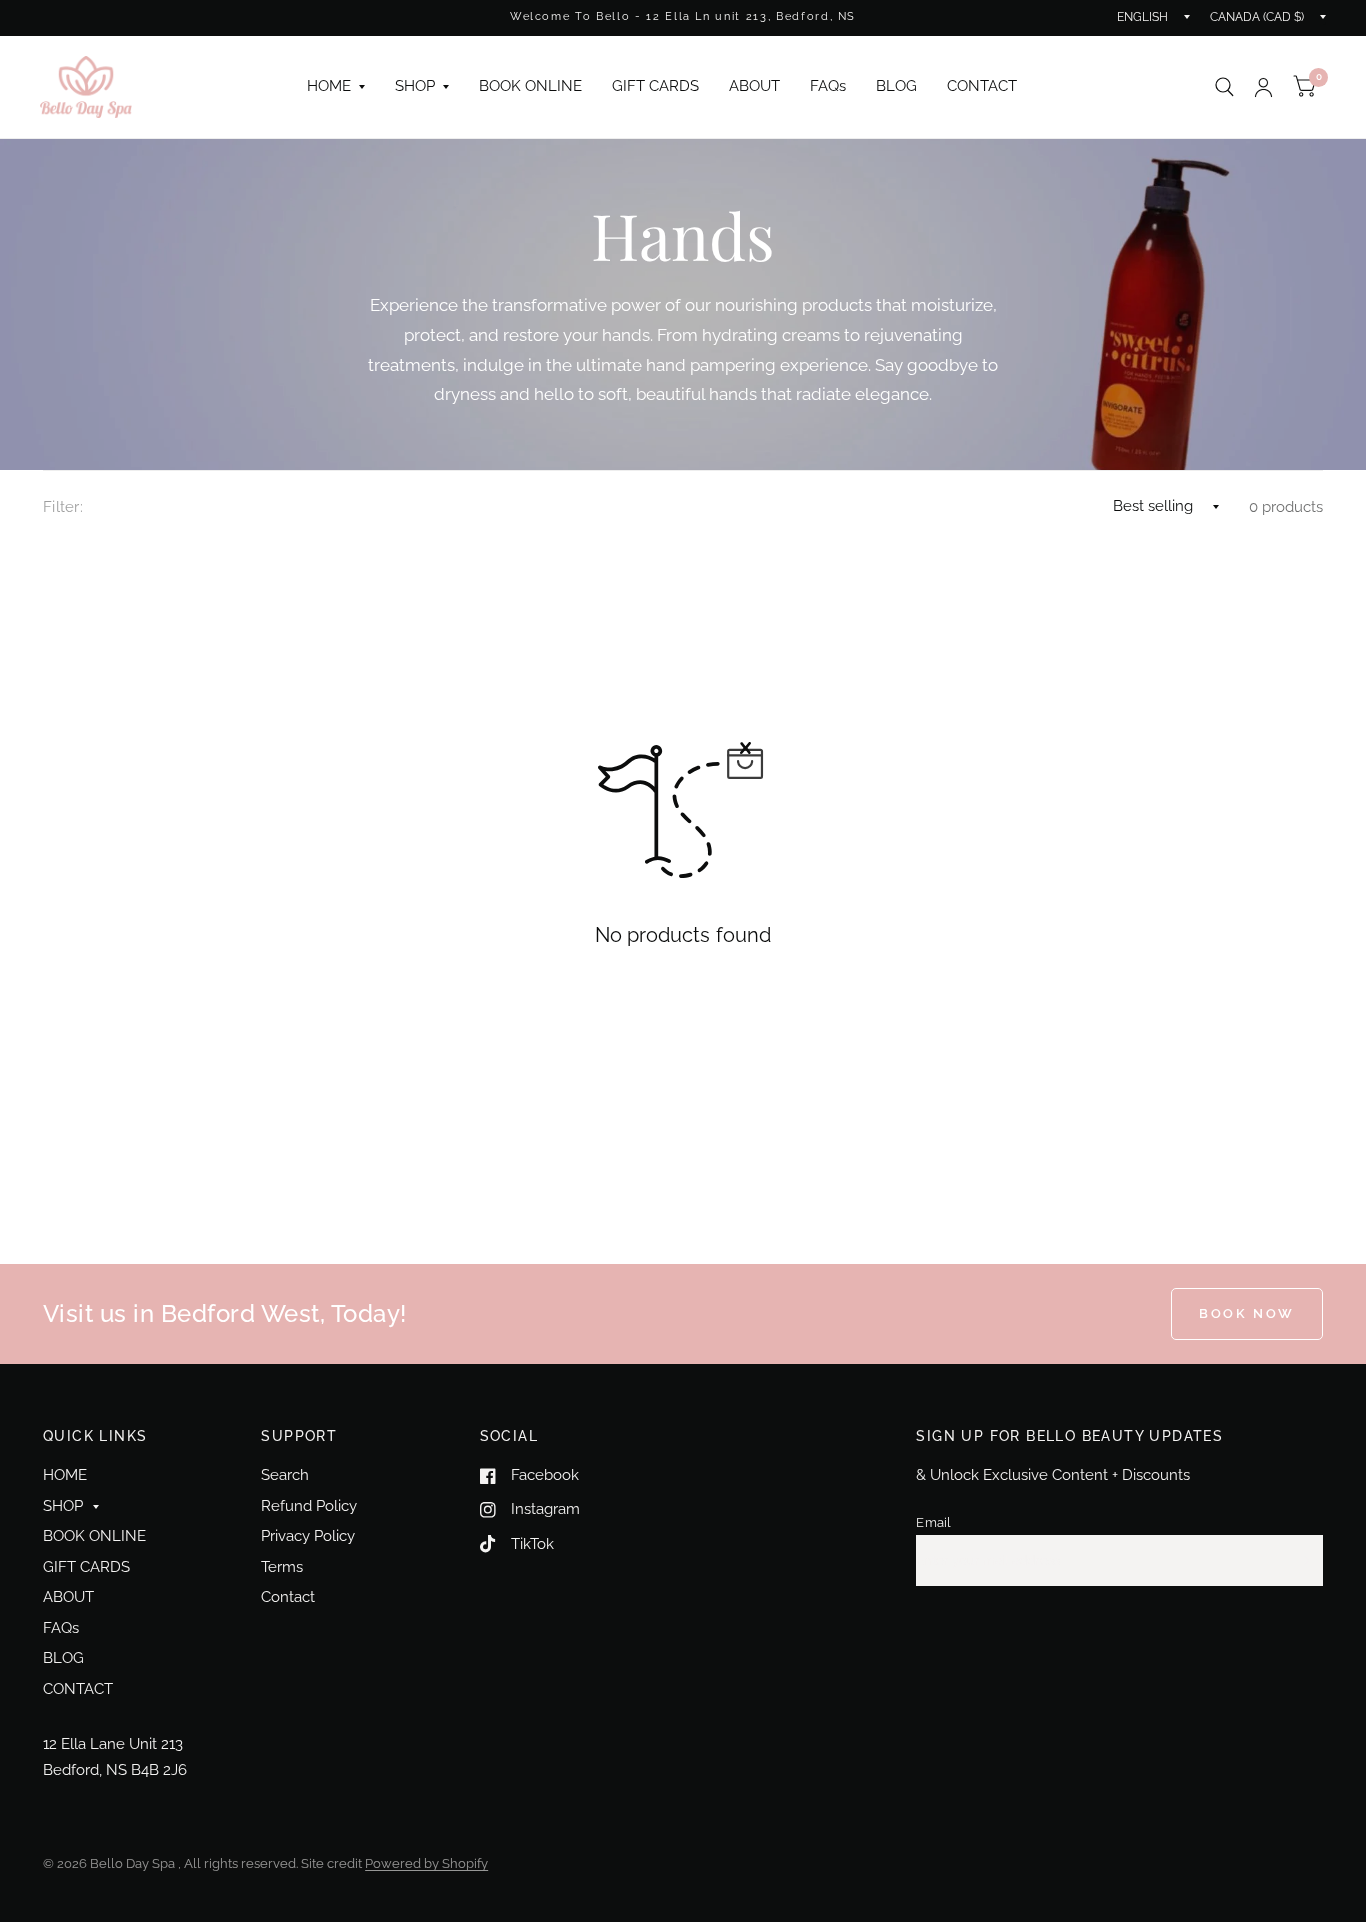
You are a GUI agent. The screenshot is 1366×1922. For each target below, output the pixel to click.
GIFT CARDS (655, 86)
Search (285, 1475)
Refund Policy (309, 1506)
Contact (288, 1597)
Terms (282, 1567)
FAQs (828, 86)
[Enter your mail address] (1303, 1561)
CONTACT (982, 86)
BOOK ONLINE (530, 86)
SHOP (415, 86)
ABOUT (754, 86)
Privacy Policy (308, 1536)
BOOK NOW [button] (1247, 1313)
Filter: (63, 507)
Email (933, 1522)
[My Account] (1263, 87)
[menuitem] (336, 87)
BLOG (896, 86)
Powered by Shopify (426, 1863)
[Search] (1224, 87)
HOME (329, 86)
